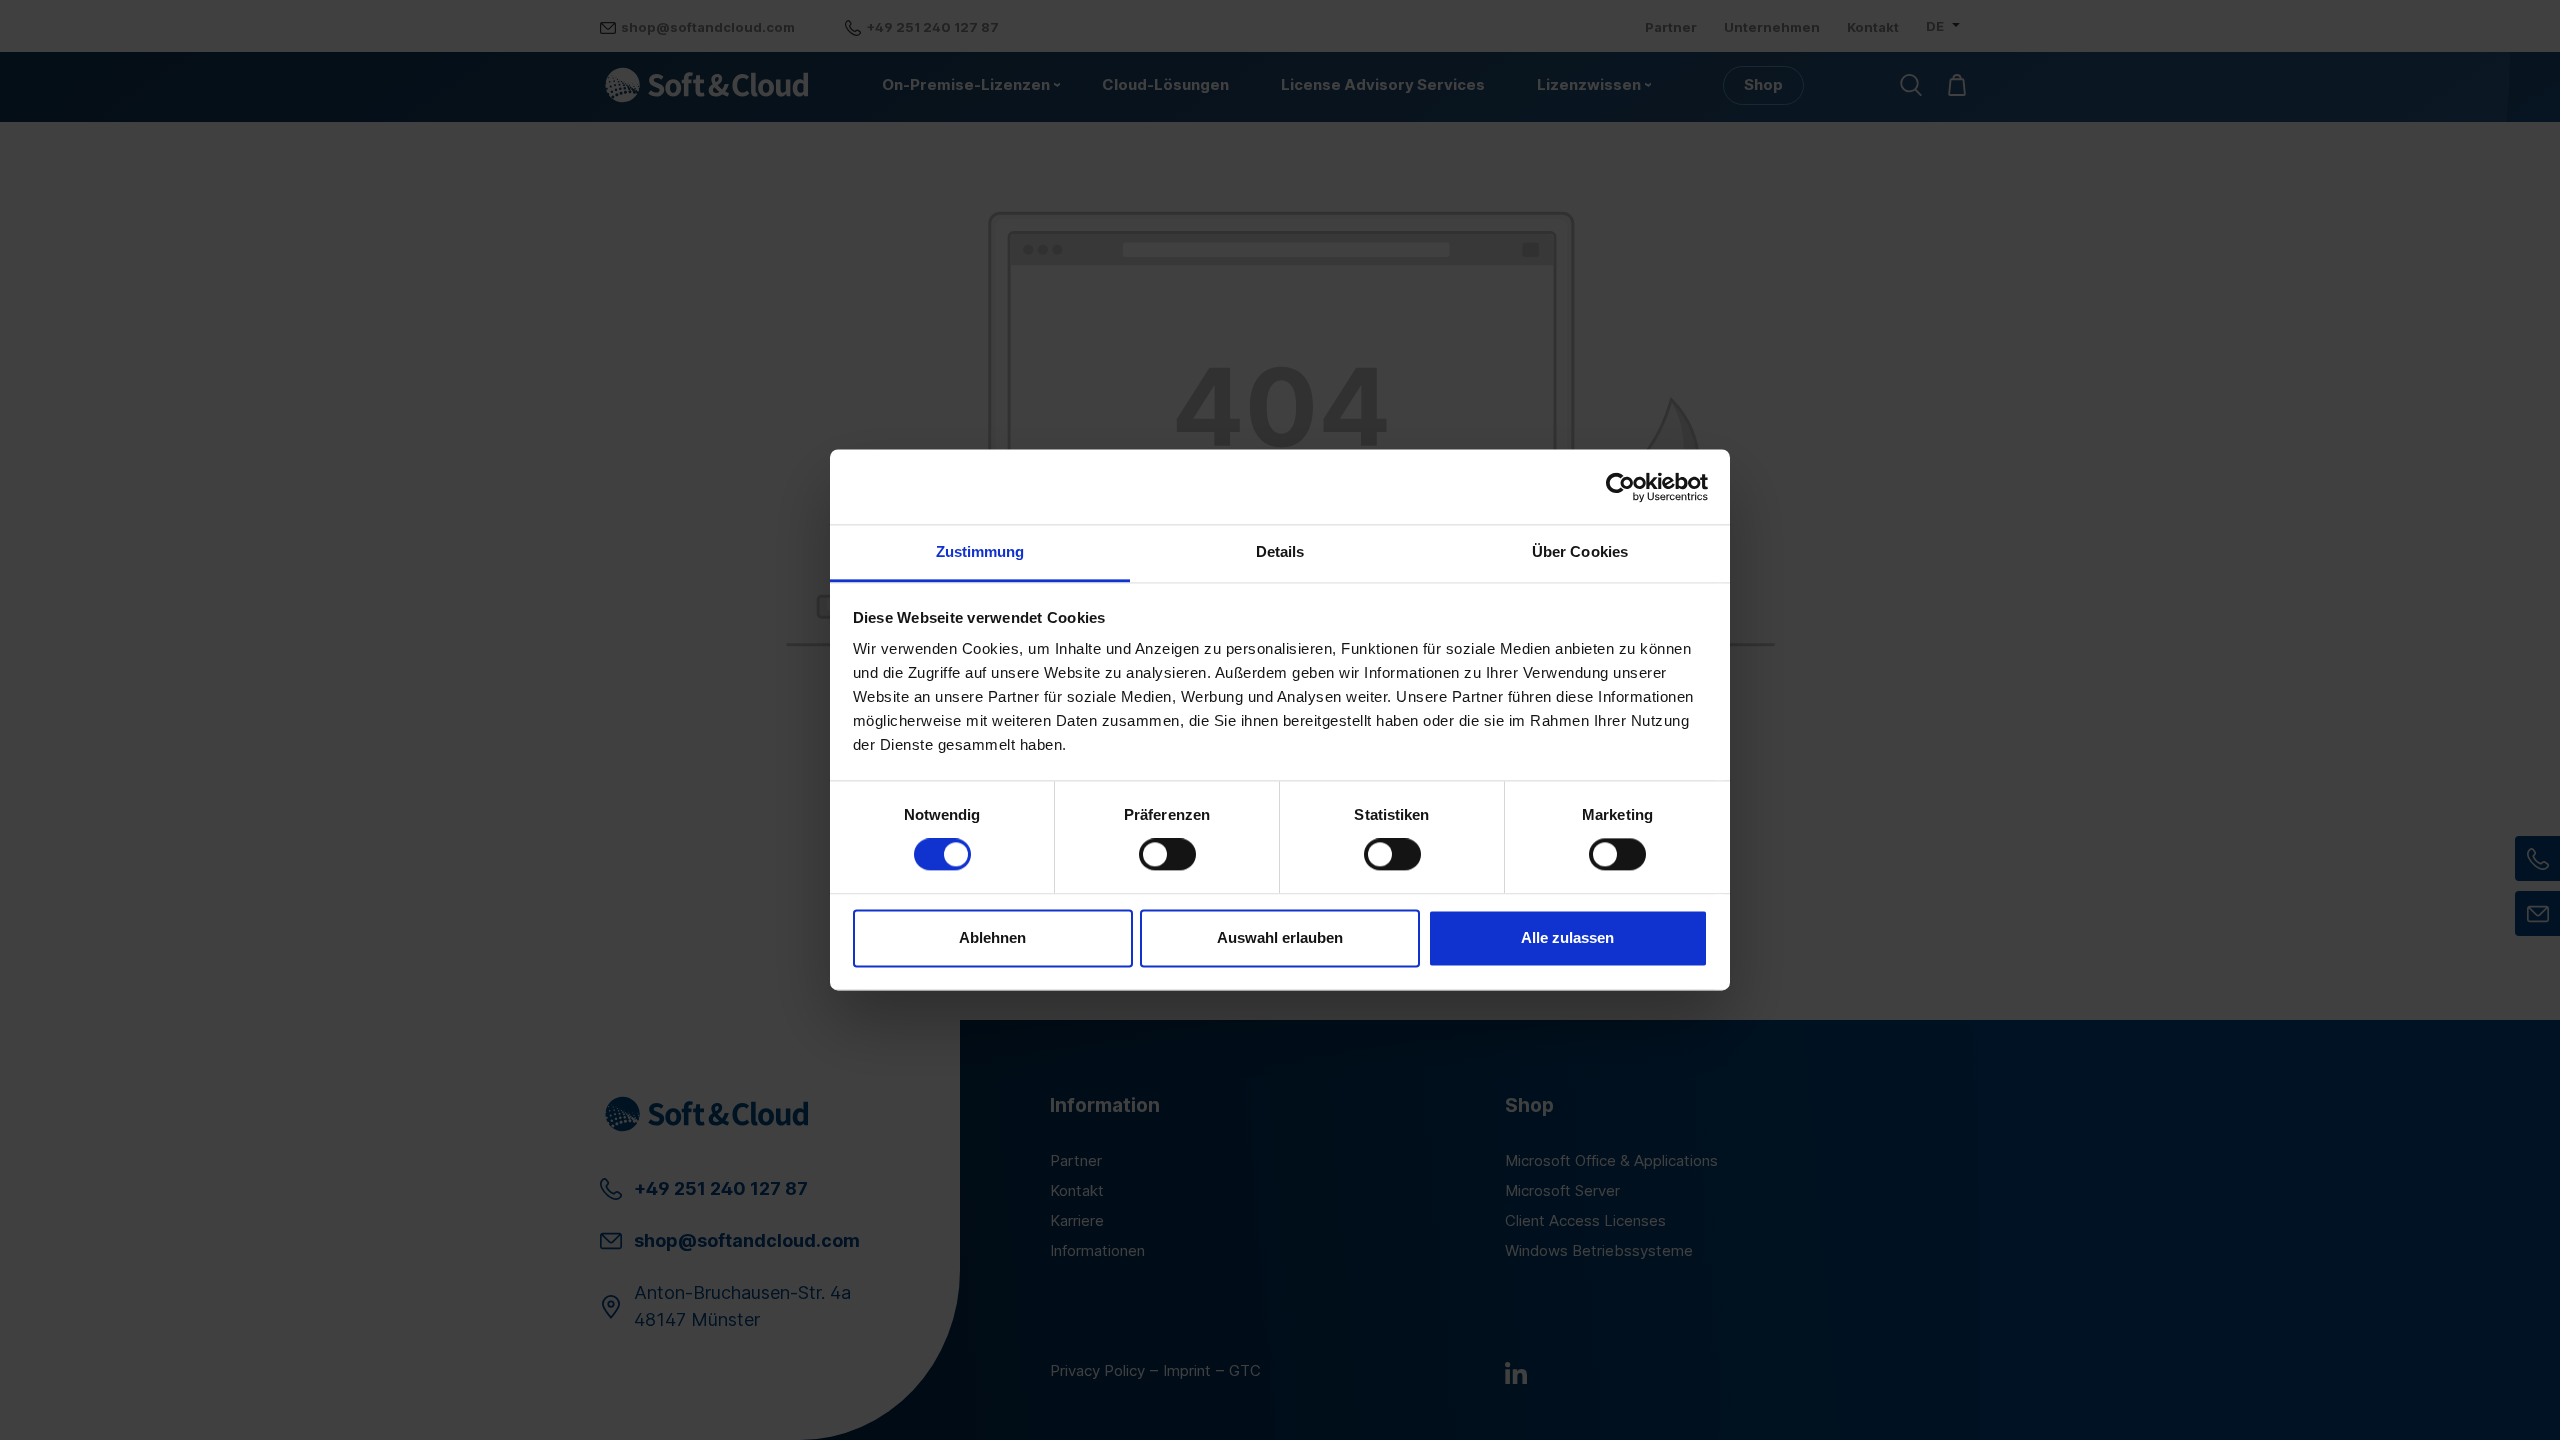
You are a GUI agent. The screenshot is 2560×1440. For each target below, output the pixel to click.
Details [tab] (1280, 551)
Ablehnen (992, 937)
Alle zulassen (1567, 937)
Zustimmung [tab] (980, 551)
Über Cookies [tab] (1580, 551)
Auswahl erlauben (1280, 937)
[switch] (1167, 855)
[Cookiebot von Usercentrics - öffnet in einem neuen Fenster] (1620, 487)
